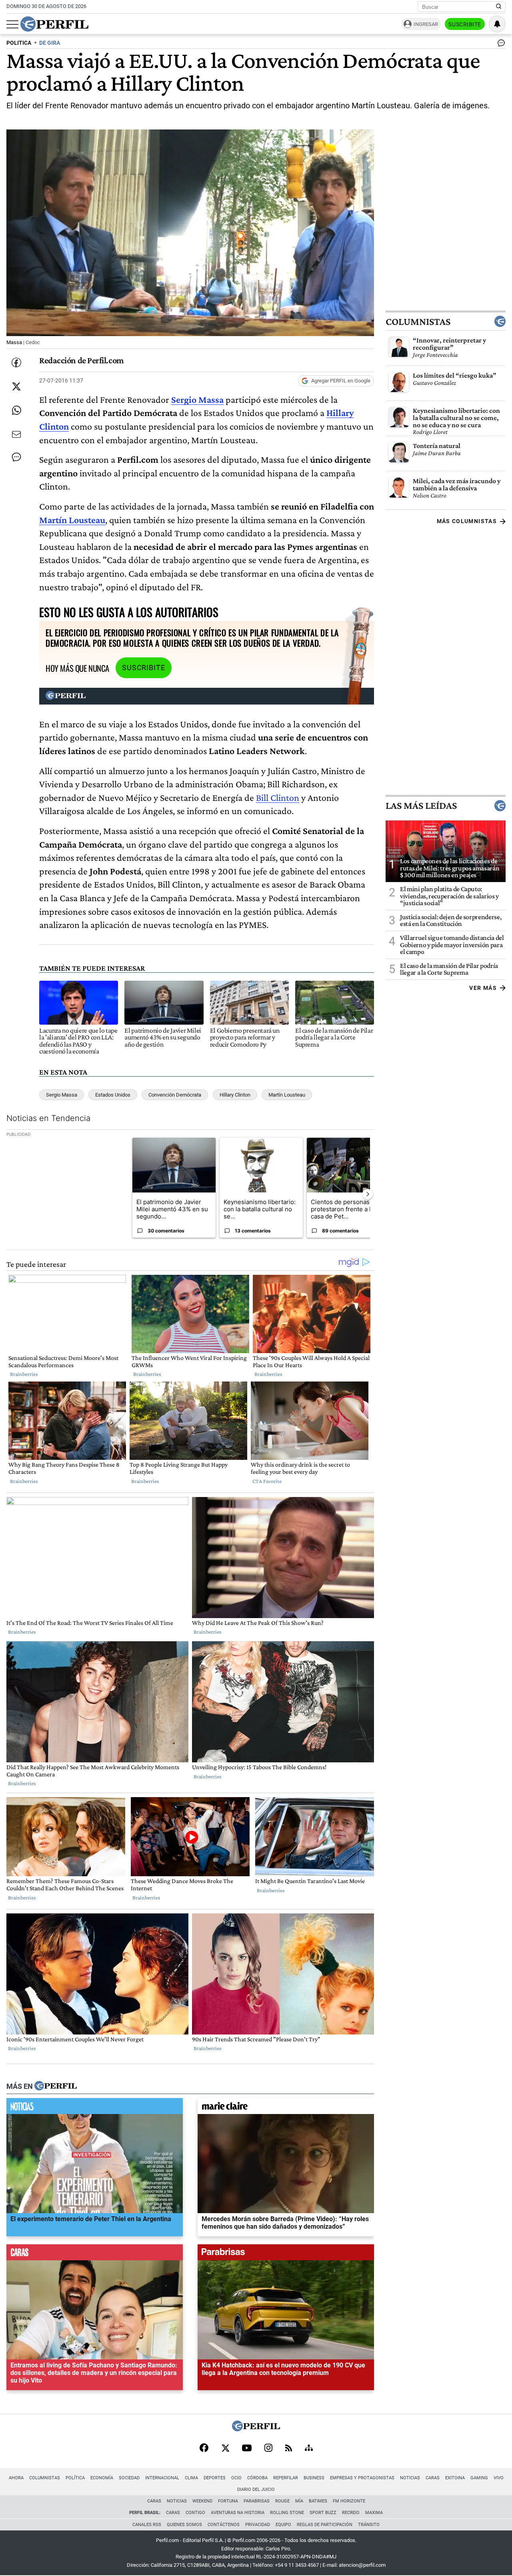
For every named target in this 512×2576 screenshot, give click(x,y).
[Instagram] (268, 2449)
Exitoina (455, 2478)
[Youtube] (247, 2449)
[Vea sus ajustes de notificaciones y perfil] (497, 24)
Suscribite (465, 24)
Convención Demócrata (175, 1095)
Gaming (479, 2478)
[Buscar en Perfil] (499, 7)
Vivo (499, 2478)
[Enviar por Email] (16, 434)
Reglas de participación (325, 2525)
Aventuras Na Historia (238, 2513)
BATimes (318, 2501)
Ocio (236, 2478)
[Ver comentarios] (500, 45)
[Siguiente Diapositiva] (368, 1194)
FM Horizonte (349, 2501)
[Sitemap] (309, 2449)
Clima (191, 2478)
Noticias (410, 2478)
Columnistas (418, 321)
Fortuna (228, 2501)
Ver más (483, 988)
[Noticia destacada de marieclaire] (286, 2108)
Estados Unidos (113, 1095)
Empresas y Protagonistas (362, 2478)
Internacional (162, 2478)
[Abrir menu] (12, 24)
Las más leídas (421, 806)
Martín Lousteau (72, 520)
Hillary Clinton (235, 1095)
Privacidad (258, 2525)
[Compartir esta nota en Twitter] (16, 386)
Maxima (374, 2513)
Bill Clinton (278, 797)
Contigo (195, 2513)
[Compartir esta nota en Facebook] (16, 362)
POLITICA (19, 43)
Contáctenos (224, 2525)
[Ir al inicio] (54, 24)
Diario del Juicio (256, 2489)
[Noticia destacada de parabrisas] (286, 2254)
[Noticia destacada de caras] (95, 2254)
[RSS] (289, 2449)
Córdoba (257, 2478)
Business (314, 2478)
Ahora (16, 2478)
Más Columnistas (467, 521)
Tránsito (369, 2525)
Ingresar (426, 24)
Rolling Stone (287, 2513)
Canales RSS (147, 2525)
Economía (102, 2478)
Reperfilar (286, 2478)
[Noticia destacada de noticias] (95, 2108)
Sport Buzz (323, 2513)
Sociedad (129, 2478)
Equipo (283, 2525)
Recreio (351, 2513)
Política (75, 2478)
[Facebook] (204, 2449)
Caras (433, 2478)
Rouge (282, 2501)
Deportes (215, 2478)
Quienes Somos (184, 2525)
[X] (225, 2449)
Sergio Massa (62, 1095)
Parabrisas (257, 2501)
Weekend (202, 2501)
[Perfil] (56, 2086)
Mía (299, 2501)
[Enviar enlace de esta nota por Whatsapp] (16, 410)
